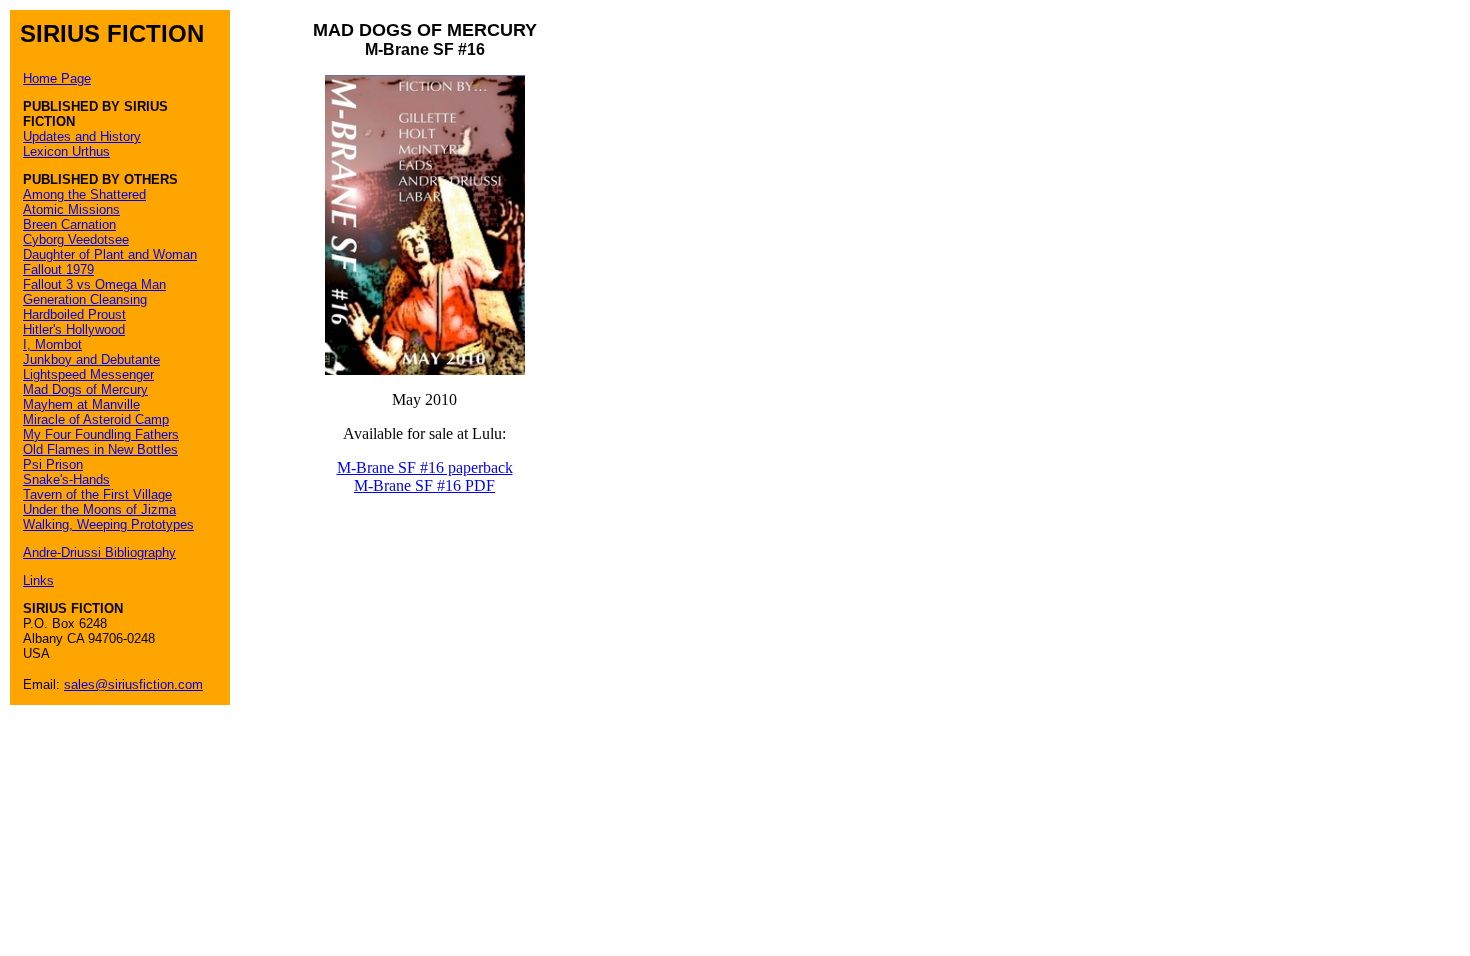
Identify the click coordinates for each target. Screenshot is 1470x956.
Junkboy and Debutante (91, 359)
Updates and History (82, 136)
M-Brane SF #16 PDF (424, 485)
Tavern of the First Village (97, 494)
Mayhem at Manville (81, 404)
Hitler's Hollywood (74, 329)
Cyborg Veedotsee (76, 239)
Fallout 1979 (58, 269)
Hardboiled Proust (74, 314)
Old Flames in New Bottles (100, 449)
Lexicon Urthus (66, 151)
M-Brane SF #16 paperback (425, 467)
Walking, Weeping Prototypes (108, 524)
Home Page (57, 78)
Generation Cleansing (85, 299)
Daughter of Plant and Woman (110, 254)
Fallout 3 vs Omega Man (94, 284)
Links (38, 580)
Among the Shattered (84, 194)
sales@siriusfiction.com (133, 684)
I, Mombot (52, 344)
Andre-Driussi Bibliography (99, 552)
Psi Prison (53, 464)
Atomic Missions (71, 209)
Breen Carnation (69, 224)
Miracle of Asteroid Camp (96, 419)
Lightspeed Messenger (88, 374)
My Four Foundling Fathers (101, 434)
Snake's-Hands (66, 479)
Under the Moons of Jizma (99, 509)
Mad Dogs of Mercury (85, 389)
